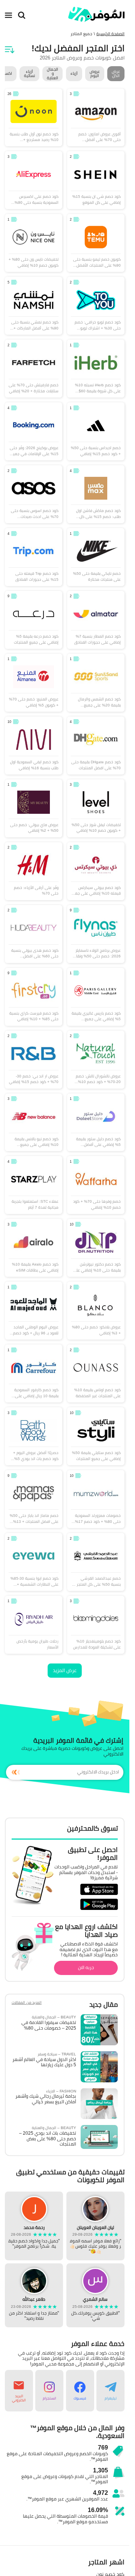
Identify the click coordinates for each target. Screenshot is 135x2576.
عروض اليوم (95, 73)
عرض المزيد (65, 1670)
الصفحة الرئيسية (110, 34)
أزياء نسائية (29, 73)
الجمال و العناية (52, 74)
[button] (110, 2391)
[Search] (22, 15)
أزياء (74, 73)
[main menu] (9, 15)
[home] (96, 14)
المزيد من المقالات (27, 2003)
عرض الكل (116, 73)
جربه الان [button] (86, 1967)
